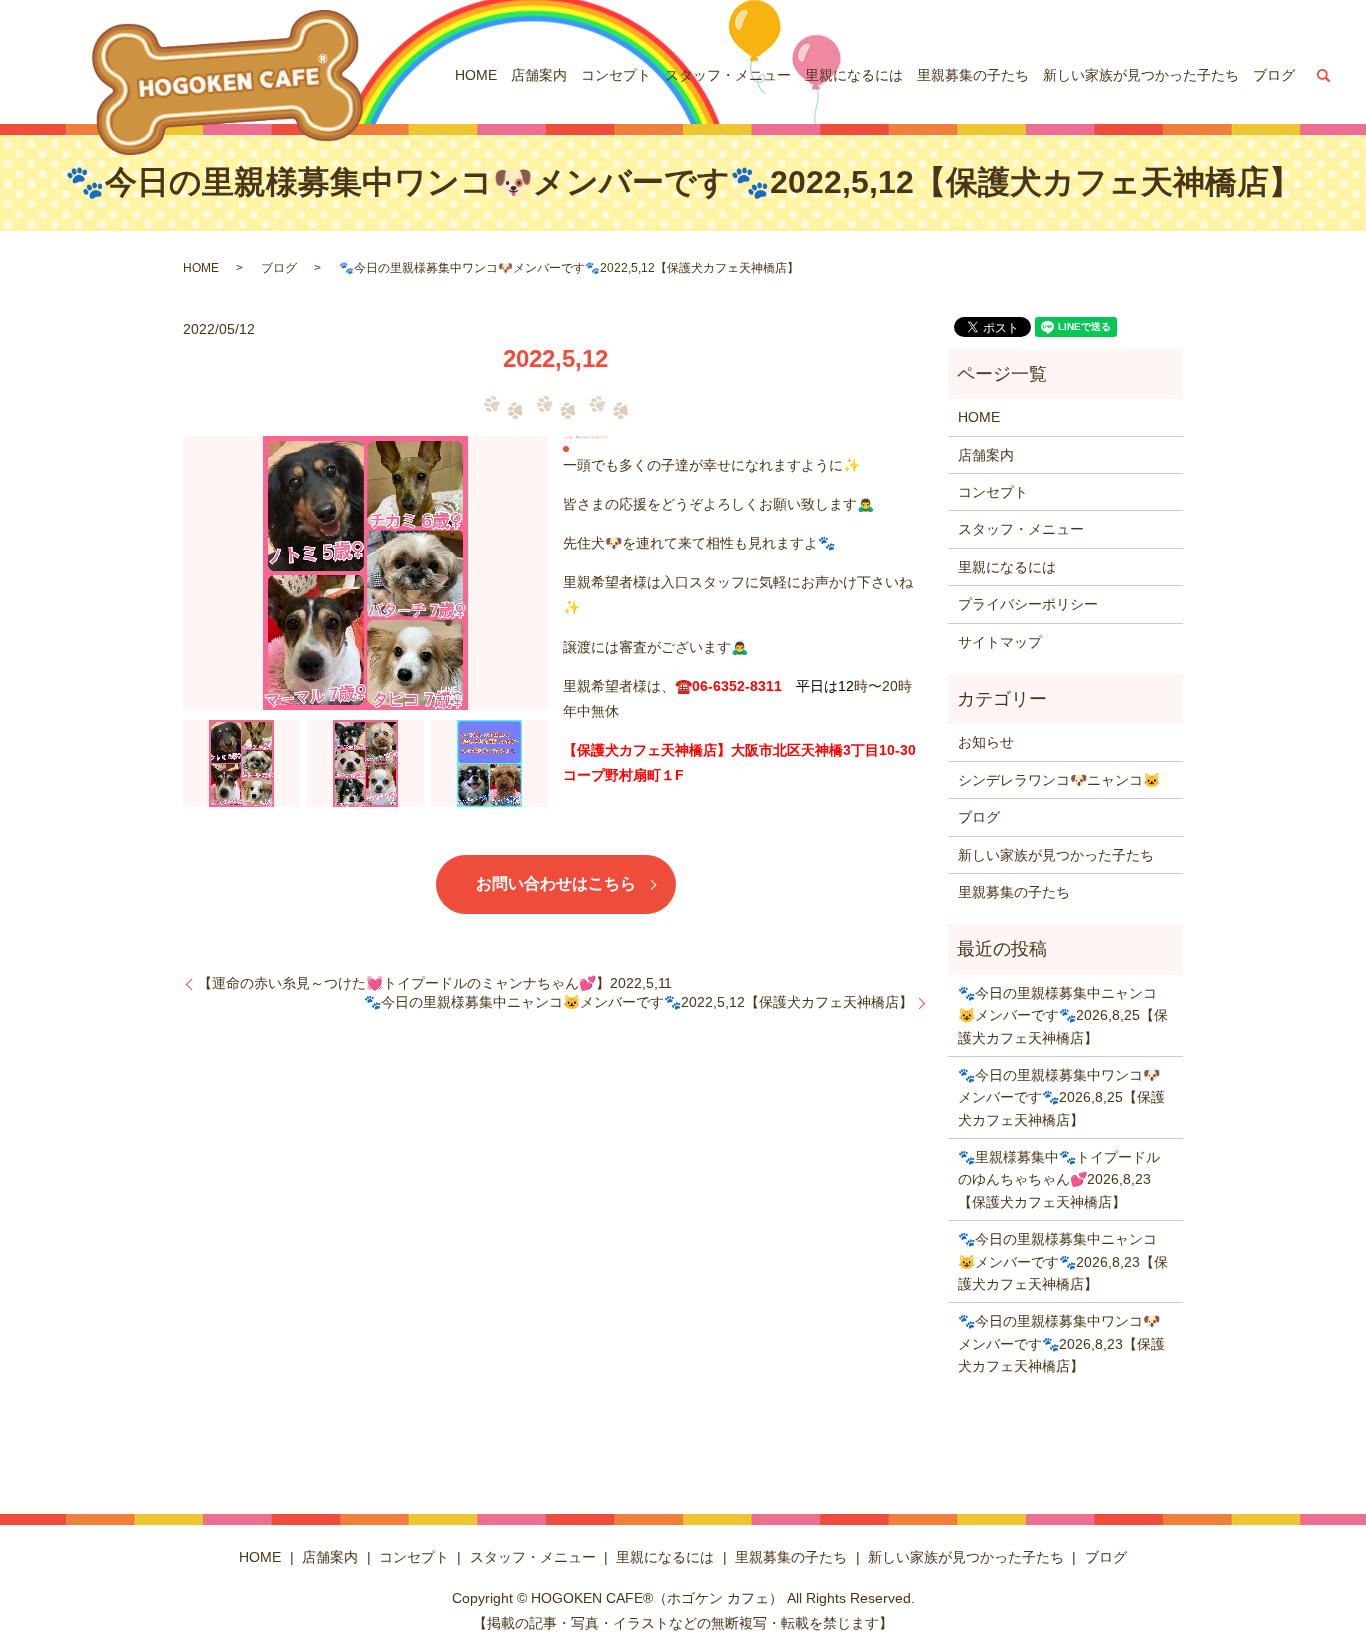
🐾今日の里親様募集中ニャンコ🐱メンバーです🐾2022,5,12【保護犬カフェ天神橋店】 (638, 1002)
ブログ (1274, 75)
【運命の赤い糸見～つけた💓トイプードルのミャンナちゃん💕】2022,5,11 (435, 983)
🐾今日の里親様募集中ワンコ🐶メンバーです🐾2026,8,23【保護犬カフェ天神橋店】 (1061, 1343)
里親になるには (854, 75)
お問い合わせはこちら (556, 883)
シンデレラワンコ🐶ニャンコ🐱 (1059, 780)
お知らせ (986, 742)
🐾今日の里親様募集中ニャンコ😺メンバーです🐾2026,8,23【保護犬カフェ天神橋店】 (1063, 1261)
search (1324, 75)
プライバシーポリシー (1028, 604)
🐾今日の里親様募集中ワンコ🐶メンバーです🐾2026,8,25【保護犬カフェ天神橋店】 (1061, 1097)
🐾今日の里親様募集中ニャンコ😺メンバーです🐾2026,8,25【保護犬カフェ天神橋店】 (1063, 1015)
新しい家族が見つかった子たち (1141, 75)
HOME (476, 75)
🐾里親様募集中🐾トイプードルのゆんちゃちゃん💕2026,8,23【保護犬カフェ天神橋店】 (1059, 1179)
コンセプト (616, 75)
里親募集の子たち (973, 75)
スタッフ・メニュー (728, 75)
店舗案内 (539, 75)
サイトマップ (1000, 642)
